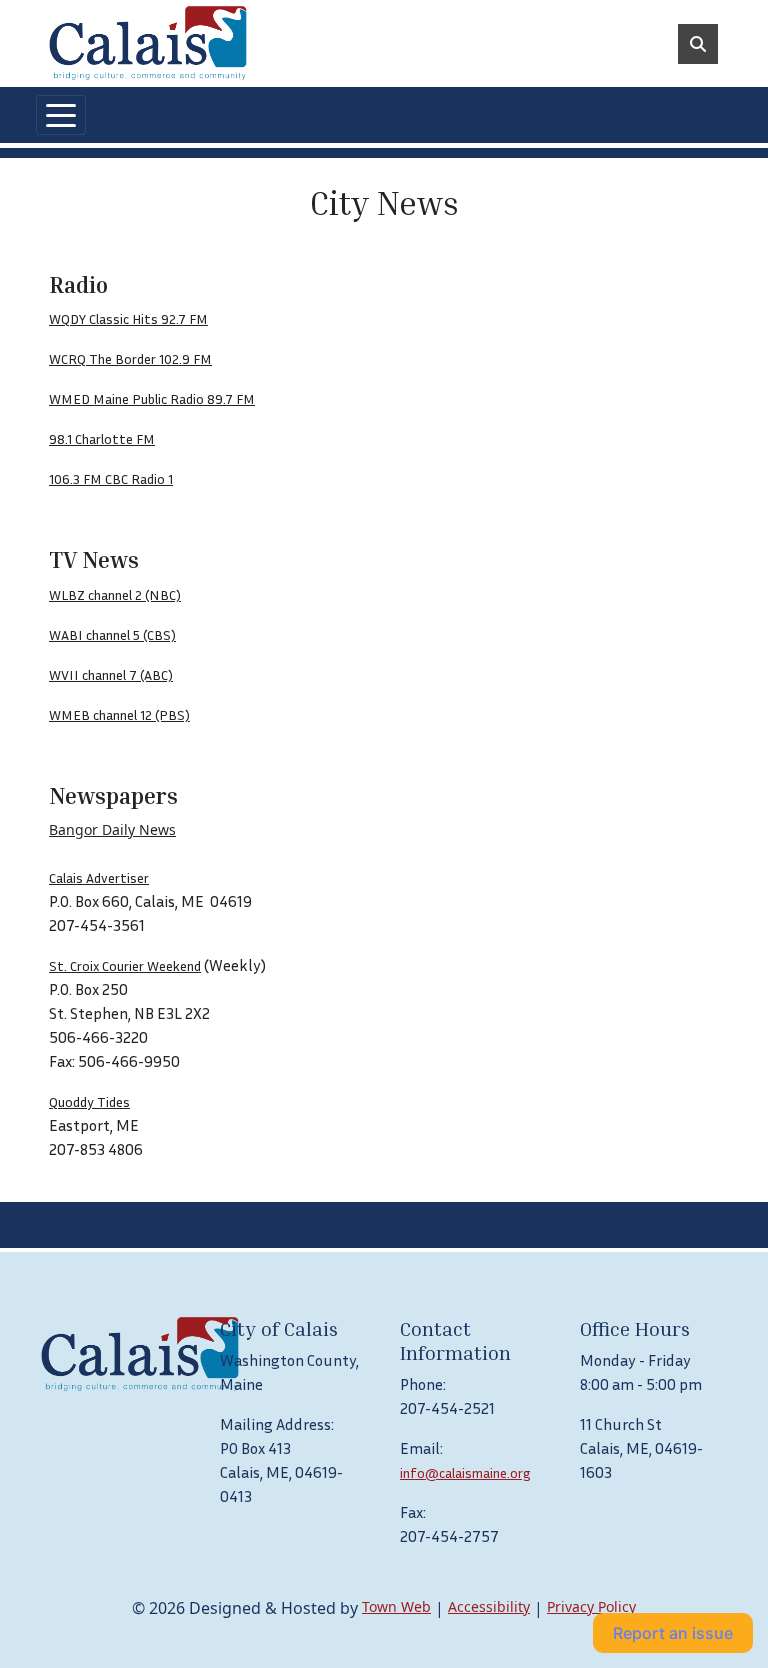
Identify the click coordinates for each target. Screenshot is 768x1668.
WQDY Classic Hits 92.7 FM (128, 318)
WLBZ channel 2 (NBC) (115, 594)
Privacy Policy (591, 1606)
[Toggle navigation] (61, 115)
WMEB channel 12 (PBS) (119, 714)
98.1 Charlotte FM (102, 438)
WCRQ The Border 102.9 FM (130, 358)
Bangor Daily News (112, 829)
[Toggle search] (698, 44)
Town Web (396, 1606)
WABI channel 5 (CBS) (112, 634)
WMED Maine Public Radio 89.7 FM (152, 398)
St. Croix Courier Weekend (125, 965)
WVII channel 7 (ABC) (111, 674)
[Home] (148, 43)
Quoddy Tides (89, 1101)
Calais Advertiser (99, 877)
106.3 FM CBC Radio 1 (111, 478)
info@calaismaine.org (465, 1472)
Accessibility (489, 1606)
